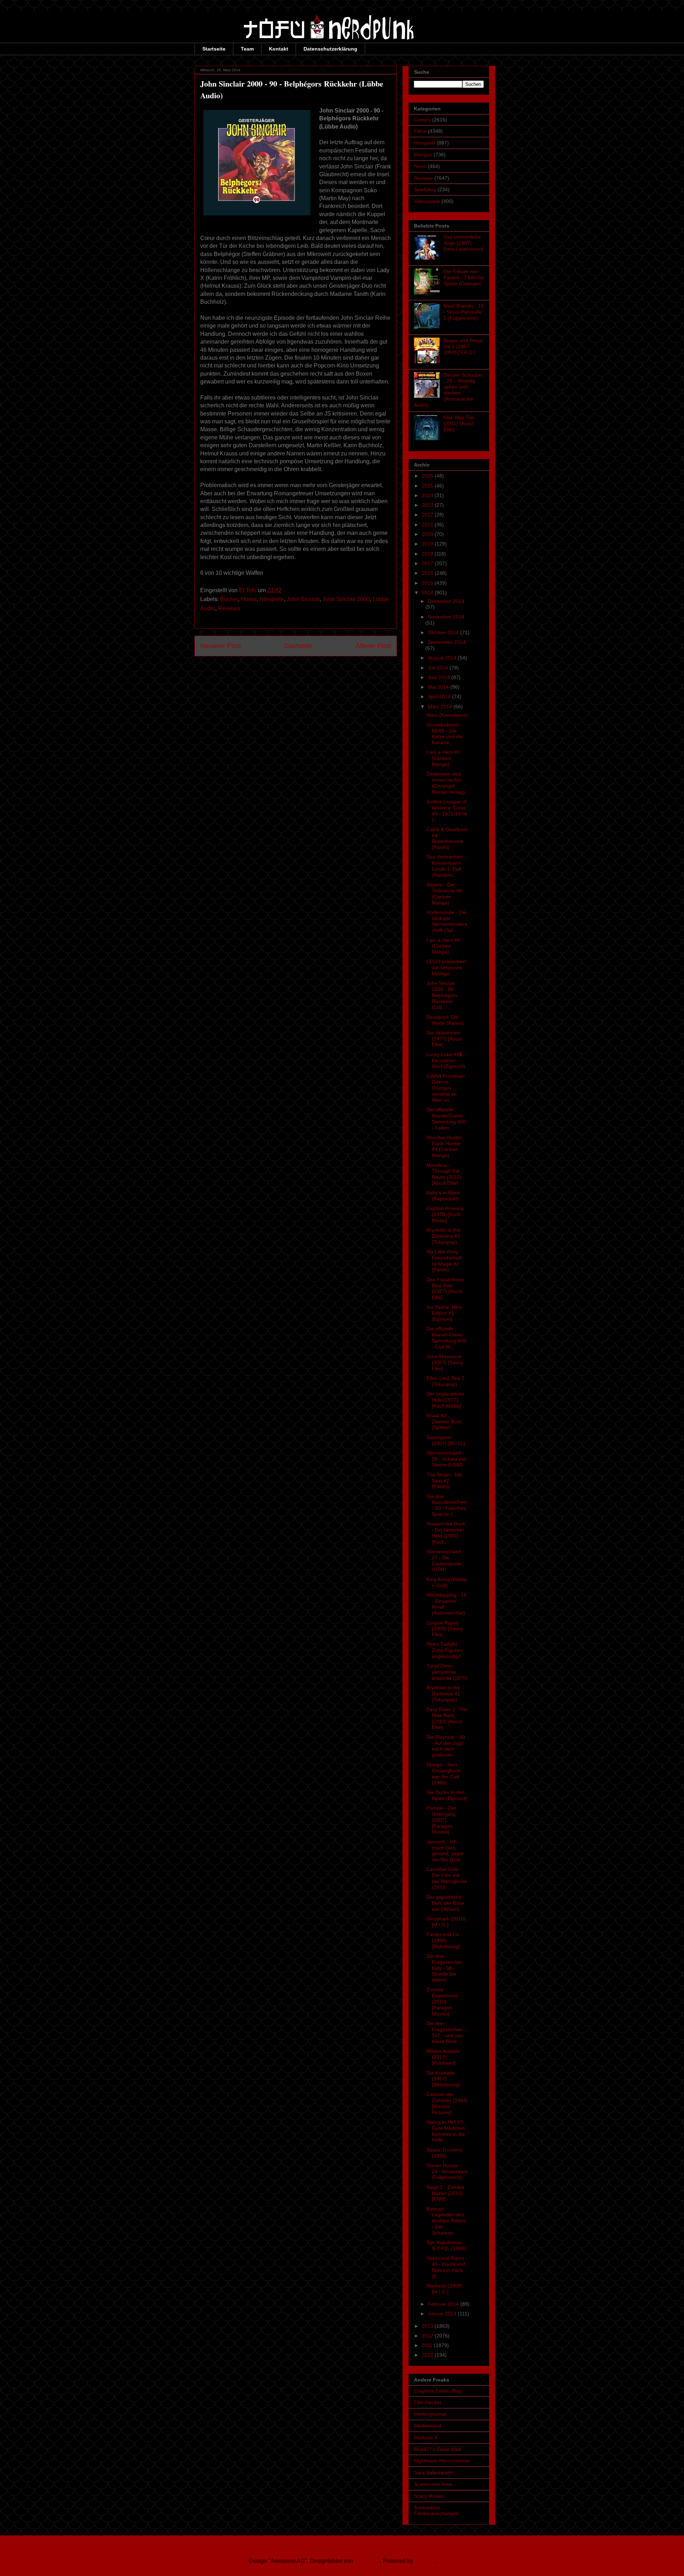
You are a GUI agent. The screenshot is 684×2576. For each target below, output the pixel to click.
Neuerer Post (221, 646)
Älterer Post (373, 646)
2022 (428, 515)
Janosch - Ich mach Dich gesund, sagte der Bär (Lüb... (445, 1851)
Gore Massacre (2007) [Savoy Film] (445, 1362)
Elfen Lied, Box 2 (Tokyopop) (445, 1381)
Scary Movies (429, 2496)
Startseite (214, 49)
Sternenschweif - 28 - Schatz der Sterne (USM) (446, 1459)
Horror (249, 599)
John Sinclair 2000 (346, 599)
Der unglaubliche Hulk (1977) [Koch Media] (445, 1400)
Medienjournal (430, 2414)
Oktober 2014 (444, 632)
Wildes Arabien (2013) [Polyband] (443, 2057)
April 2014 (440, 697)
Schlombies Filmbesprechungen (436, 2511)
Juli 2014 (439, 668)
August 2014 (443, 658)
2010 (428, 2355)
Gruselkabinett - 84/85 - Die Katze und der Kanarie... (445, 734)
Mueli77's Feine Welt (437, 2449)
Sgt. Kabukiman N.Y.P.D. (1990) (446, 2245)
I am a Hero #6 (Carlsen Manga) (443, 946)
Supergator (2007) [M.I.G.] (446, 1440)
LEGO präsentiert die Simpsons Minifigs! (446, 968)
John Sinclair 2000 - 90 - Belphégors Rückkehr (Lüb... (442, 995)
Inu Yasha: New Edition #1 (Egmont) (444, 1313)
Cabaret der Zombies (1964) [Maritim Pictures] (447, 2103)
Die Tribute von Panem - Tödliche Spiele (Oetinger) (463, 277)
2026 (428, 476)
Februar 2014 (444, 2304)
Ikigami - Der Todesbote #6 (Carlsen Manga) (444, 893)
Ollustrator (367, 2561)
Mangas (423, 155)
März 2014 (441, 706)
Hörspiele (272, 599)
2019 (428, 544)
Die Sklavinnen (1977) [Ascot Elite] (444, 1039)
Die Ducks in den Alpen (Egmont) (447, 1795)
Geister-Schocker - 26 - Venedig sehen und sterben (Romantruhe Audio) (448, 390)
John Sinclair (303, 599)
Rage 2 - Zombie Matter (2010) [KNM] (445, 2193)
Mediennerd (427, 2426)
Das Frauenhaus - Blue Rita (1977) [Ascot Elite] (447, 1288)
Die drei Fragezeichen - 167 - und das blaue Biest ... (446, 2032)
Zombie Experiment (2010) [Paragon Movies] (442, 2001)
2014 (428, 593)
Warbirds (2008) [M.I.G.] (445, 2289)
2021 (428, 525)
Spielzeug (425, 189)
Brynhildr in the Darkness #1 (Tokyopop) (443, 1694)
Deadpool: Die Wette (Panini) (445, 1020)
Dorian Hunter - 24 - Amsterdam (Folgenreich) (447, 2171)
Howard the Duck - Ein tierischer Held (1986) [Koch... (446, 1533)
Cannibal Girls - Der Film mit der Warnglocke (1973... (447, 1878)
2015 (428, 583)
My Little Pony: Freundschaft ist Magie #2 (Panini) (444, 1261)
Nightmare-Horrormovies (442, 2461)
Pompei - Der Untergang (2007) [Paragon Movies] (441, 1820)
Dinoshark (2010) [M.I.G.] (446, 1922)
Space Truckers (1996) (444, 2153)
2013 (428, 2326)
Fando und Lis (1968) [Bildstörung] (443, 1940)
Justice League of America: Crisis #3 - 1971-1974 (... (447, 810)
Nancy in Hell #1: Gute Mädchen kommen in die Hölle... (446, 2131)
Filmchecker (428, 2402)
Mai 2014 (439, 687)
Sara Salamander (434, 2472)
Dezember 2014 (446, 601)
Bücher (229, 599)
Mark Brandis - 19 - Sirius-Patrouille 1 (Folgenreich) (464, 312)
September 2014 (447, 642)
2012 (428, 2336)
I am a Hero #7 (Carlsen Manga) (443, 758)
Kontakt (279, 49)
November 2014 (446, 617)
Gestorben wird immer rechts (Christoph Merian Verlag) (446, 783)
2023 (428, 505)
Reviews (229, 608)
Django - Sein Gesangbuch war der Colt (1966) (444, 1773)
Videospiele (427, 201)
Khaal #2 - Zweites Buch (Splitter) (444, 1422)
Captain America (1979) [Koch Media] (445, 1214)
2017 (428, 563)
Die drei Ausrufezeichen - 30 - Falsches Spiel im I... (447, 1505)
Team (247, 49)
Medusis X (426, 2437)
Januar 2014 (443, 2314)
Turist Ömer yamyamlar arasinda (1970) (447, 1672)
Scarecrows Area (433, 2484)
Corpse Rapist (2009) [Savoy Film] (445, 1629)
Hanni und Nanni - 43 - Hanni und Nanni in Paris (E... (447, 2267)
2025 (428, 486)
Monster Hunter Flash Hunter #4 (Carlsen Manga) (444, 1146)
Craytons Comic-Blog (438, 2391)
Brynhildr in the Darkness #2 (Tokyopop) (443, 1236)
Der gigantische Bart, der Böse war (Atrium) (445, 1903)
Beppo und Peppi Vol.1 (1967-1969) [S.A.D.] (463, 346)
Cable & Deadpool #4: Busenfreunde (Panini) (447, 838)
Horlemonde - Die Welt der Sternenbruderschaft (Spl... (447, 921)
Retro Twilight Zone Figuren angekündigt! (444, 1650)
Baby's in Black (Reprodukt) (443, 1196)
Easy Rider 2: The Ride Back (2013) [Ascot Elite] (447, 1718)
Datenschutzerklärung (330, 49)
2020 (428, 534)
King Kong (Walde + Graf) (447, 1582)
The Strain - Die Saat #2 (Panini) (444, 1481)
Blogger (424, 2561)
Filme (420, 131)
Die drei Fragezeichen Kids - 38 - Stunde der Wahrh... (445, 1968)
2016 (428, 573)
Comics (422, 120)
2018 (428, 554)
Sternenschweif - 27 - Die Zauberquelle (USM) (445, 1560)
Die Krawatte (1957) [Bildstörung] (443, 2079)
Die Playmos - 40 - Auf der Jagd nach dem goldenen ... (446, 1746)
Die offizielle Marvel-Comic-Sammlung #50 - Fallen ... (446, 1118)
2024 (428, 495)
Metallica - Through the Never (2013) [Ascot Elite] (444, 1174)
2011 (428, 2345)
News (420, 166)
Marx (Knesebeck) (447, 715)
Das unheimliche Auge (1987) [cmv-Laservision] (463, 243)
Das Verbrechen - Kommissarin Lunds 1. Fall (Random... (446, 866)
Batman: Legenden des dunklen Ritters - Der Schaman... (446, 2221)
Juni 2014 (440, 677)
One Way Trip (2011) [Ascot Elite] (459, 423)
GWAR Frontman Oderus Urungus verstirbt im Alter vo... (446, 1088)
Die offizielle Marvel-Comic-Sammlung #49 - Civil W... (446, 1337)
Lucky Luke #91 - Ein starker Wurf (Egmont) (446, 1060)
